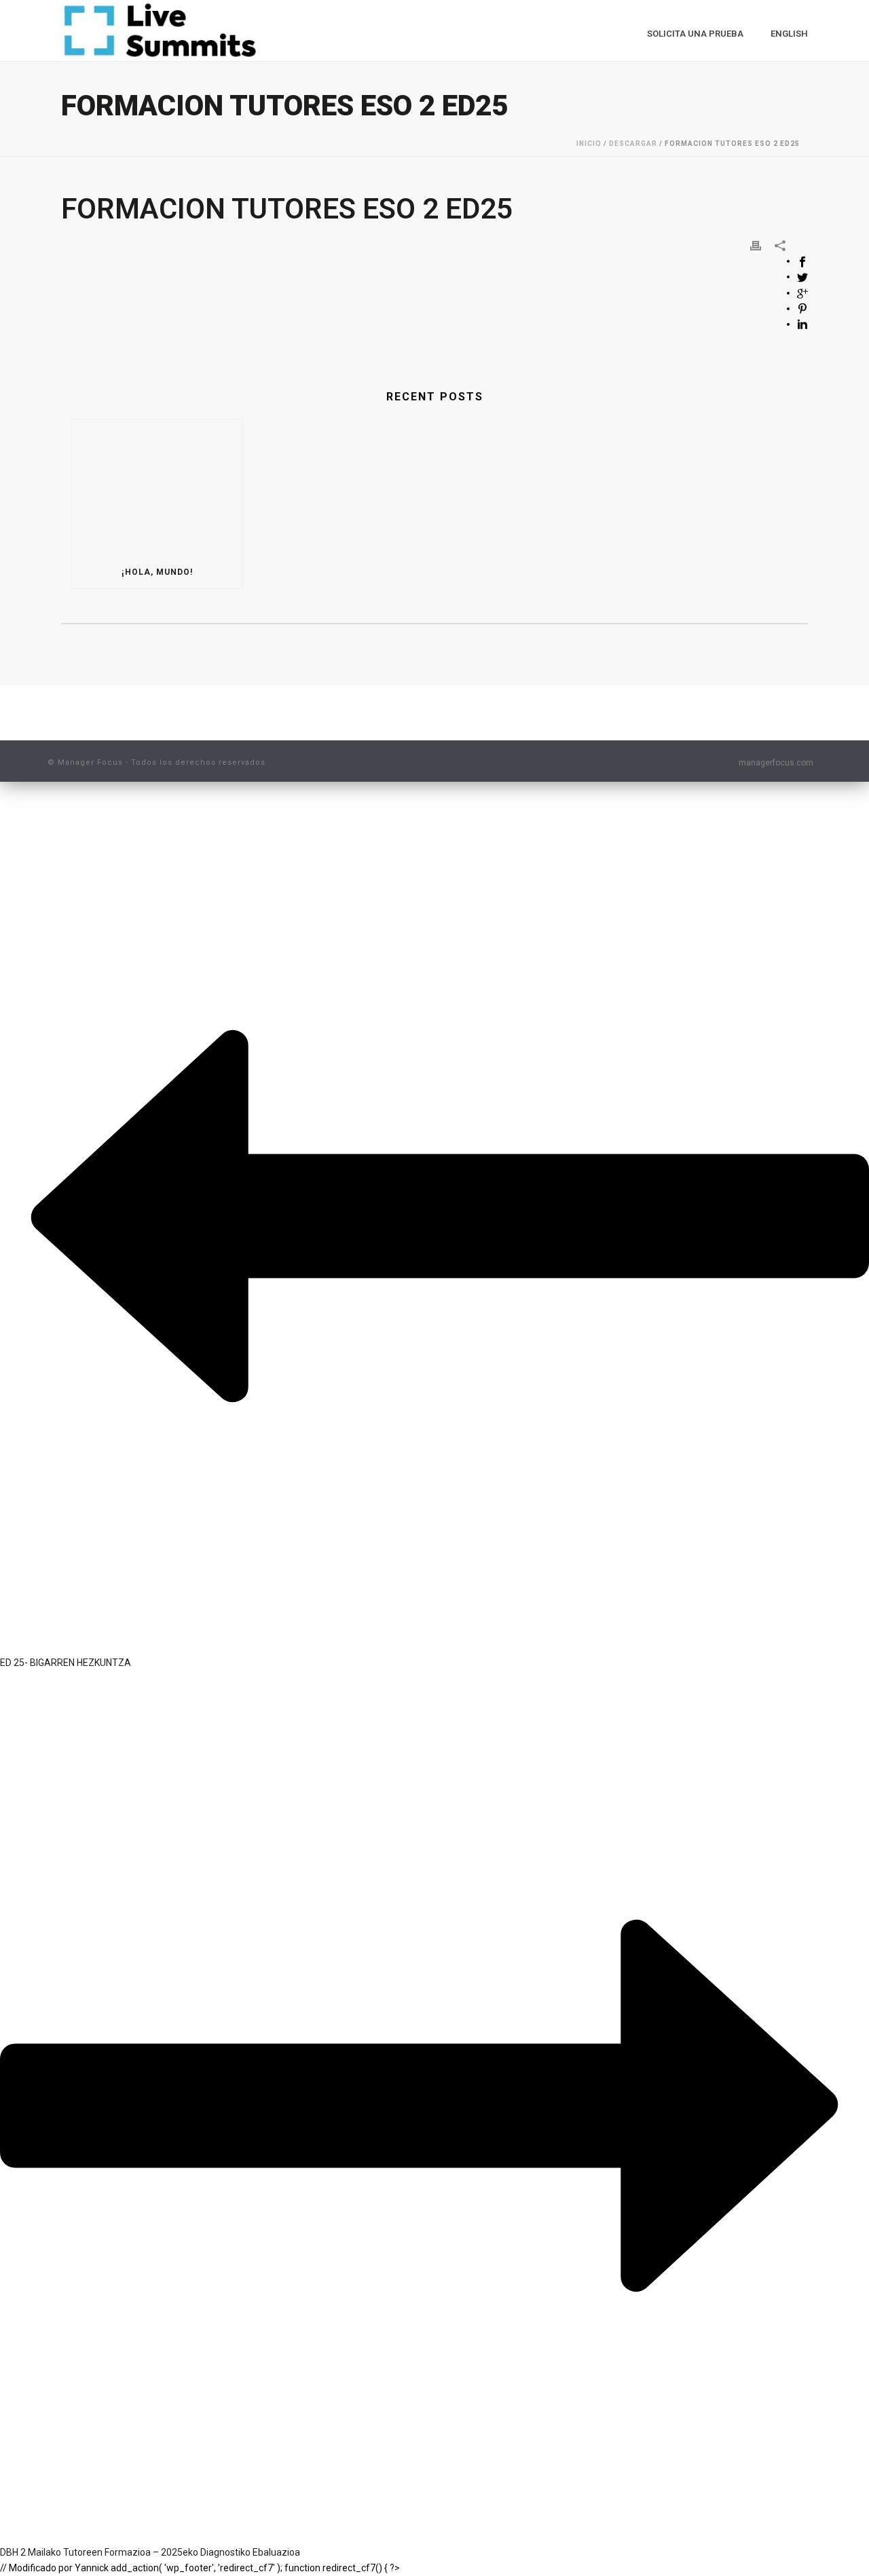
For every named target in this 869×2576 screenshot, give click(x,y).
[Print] (756, 245)
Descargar (633, 144)
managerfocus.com (776, 763)
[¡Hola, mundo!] (157, 488)
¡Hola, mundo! (157, 572)
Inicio (589, 144)
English (789, 34)
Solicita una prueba (695, 34)
